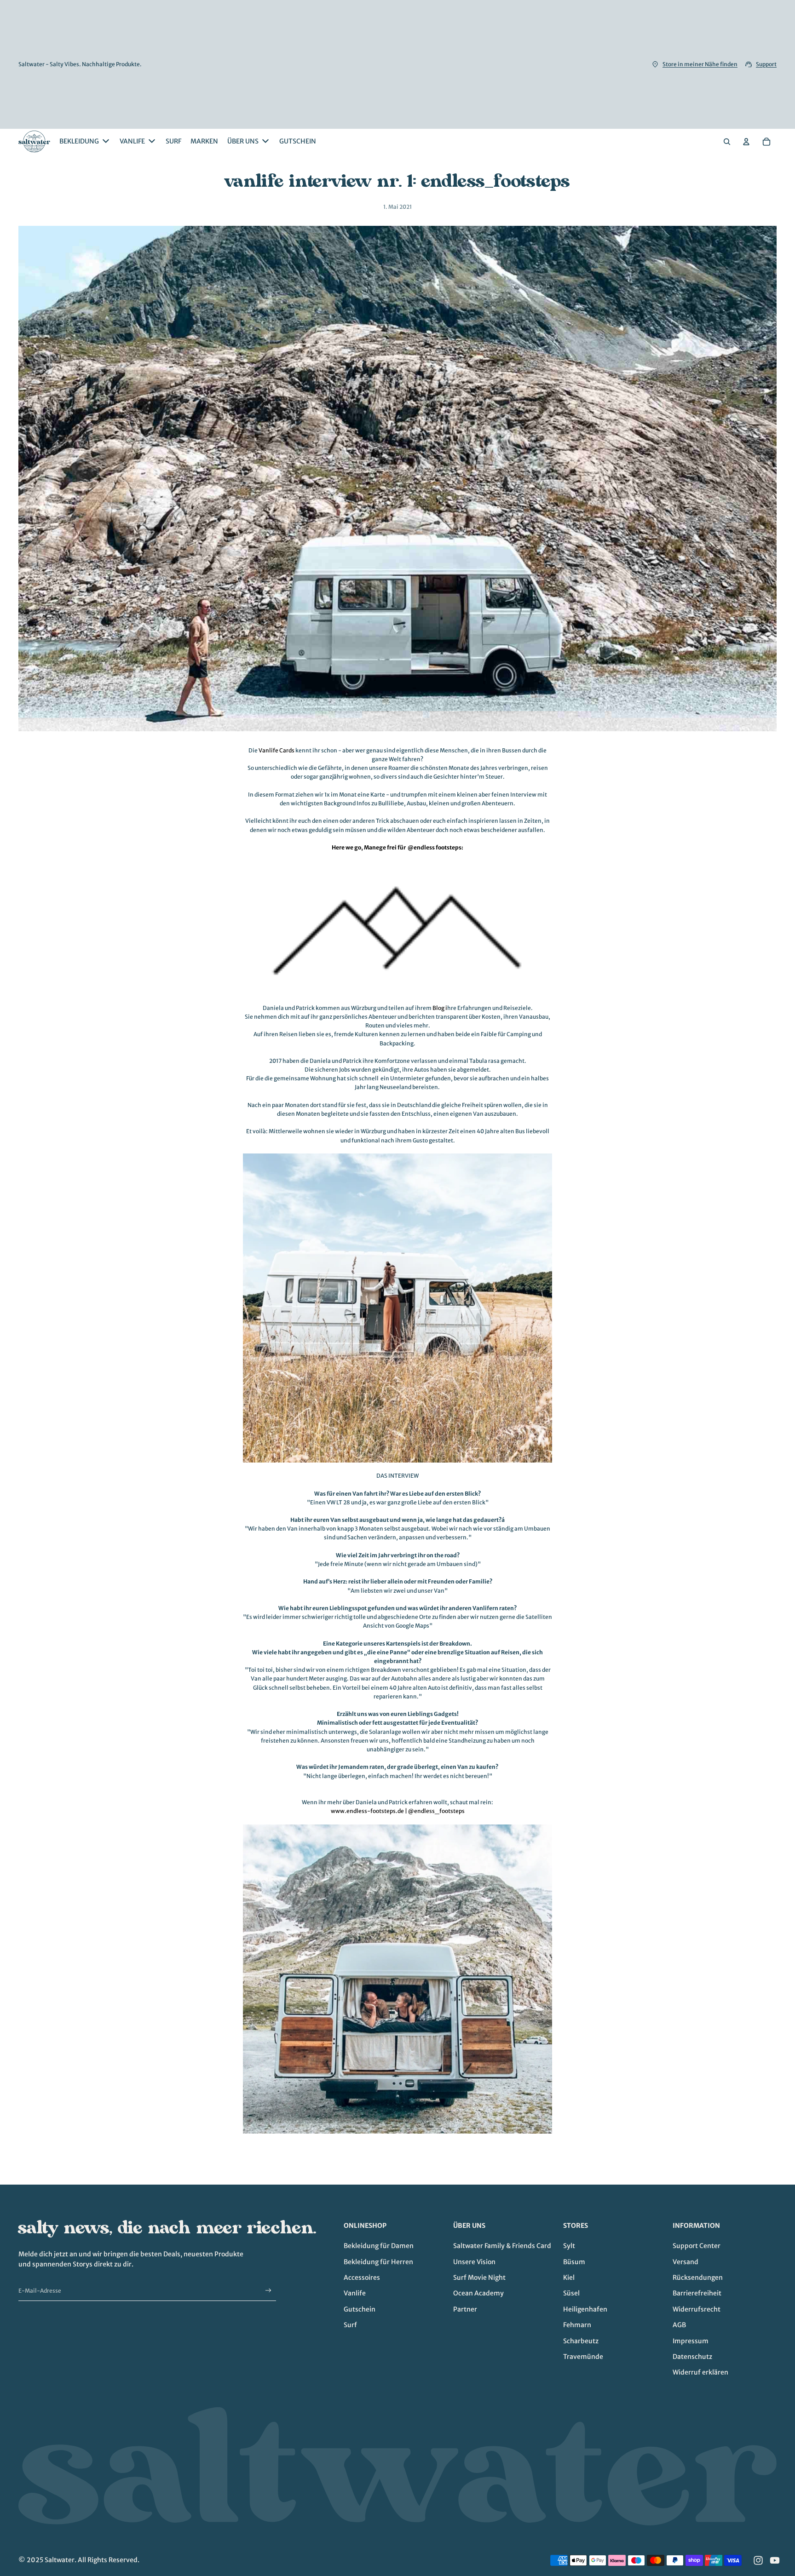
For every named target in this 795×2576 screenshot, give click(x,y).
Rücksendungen (698, 2278)
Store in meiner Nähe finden (700, 64)
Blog (438, 1008)
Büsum (574, 2262)
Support (766, 64)
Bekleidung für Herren (378, 2262)
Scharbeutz (581, 2341)
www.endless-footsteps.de (367, 1811)
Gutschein (360, 2309)
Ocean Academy (478, 2293)
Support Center (697, 2246)
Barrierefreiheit (697, 2293)
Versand (686, 2262)
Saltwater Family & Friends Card (502, 2246)
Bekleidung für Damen (379, 2246)
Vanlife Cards (277, 750)
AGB (679, 2325)
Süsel (571, 2293)
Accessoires (362, 2278)
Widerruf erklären (700, 2372)
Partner (465, 2309)
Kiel (569, 2278)
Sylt (569, 2246)
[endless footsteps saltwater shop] (397, 1979)
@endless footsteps (435, 847)
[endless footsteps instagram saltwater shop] (397, 1308)
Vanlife (355, 2293)
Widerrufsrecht (697, 2309)
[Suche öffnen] (727, 142)
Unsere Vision (474, 2262)
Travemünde (583, 2357)
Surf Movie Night (479, 2278)
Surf (350, 2325)
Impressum (691, 2341)
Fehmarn (577, 2325)
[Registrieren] (268, 2291)
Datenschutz (692, 2357)
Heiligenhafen (585, 2309)
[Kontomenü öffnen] (746, 142)
